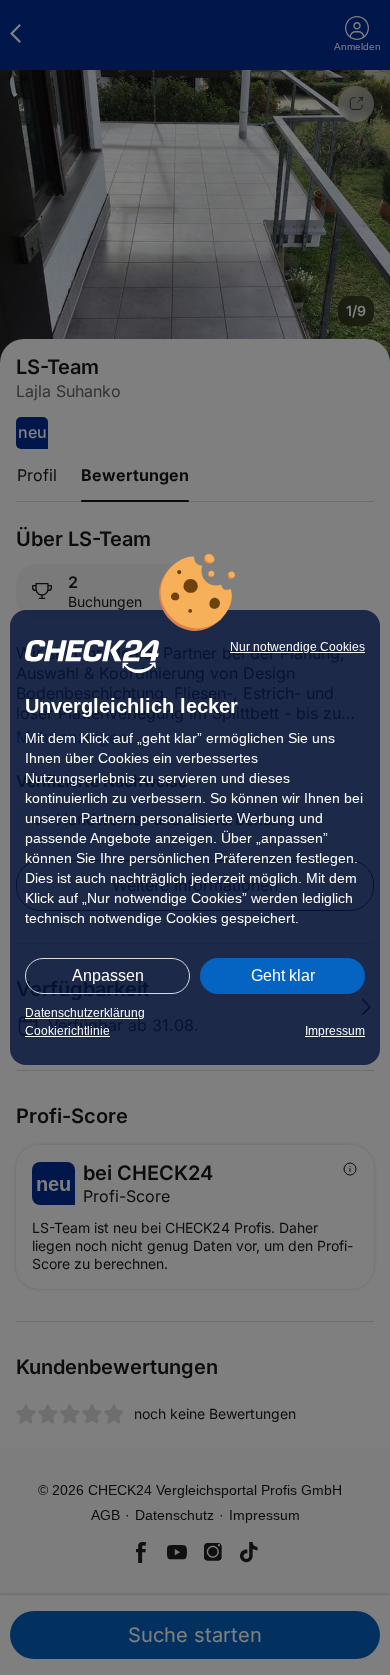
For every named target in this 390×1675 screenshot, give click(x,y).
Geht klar (283, 975)
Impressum (335, 1031)
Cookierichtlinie (67, 1031)
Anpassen (108, 975)
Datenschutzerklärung (85, 1013)
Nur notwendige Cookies (297, 647)
